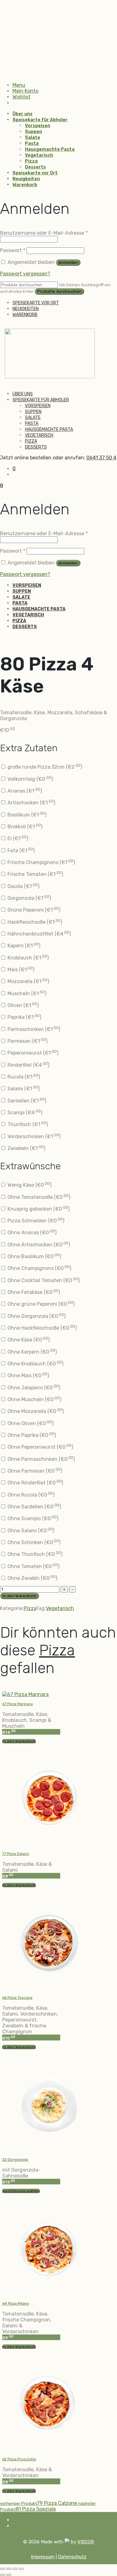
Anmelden (68, 262)
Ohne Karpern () (32, 1352)
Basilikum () (26, 815)
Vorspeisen (38, 126)
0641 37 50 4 (101, 458)
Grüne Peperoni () (33, 910)
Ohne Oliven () (30, 1423)
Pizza (31, 161)
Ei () (17, 838)
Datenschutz (72, 2557)
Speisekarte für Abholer (40, 120)
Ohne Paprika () (31, 1435)
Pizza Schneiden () (35, 1221)
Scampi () (24, 1113)
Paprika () (24, 1017)
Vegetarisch (39, 155)
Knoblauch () (27, 958)
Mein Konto (25, 91)
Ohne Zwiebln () (32, 1578)
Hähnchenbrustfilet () (39, 934)
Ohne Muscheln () (34, 1399)
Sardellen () (26, 1101)
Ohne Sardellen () (34, 1507)
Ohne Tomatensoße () (38, 1197)
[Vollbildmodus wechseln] (9, 2569)
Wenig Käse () (29, 1185)
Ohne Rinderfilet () (35, 1483)
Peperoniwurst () (32, 1053)
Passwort (13, 250)
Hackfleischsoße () (34, 922)
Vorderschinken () (33, 1136)
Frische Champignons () (41, 862)
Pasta (32, 143)
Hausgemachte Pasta (50, 149)
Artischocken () (31, 803)
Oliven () (22, 1005)
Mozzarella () (28, 981)
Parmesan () (27, 1041)
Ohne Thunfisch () (34, 1554)
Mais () (20, 970)
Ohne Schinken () (33, 1542)
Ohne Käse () (28, 1340)
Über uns (22, 114)
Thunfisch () (27, 1124)
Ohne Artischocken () (38, 1245)
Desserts (35, 167)
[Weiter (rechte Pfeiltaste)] (9, 2575)
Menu (19, 85)
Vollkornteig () (29, 779)
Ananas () (24, 791)
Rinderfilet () (28, 1065)
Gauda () (23, 886)
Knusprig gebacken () (38, 1209)
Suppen (34, 132)
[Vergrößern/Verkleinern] (2, 2569)
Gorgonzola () (29, 898)
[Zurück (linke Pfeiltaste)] (2, 2575)
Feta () (20, 851)
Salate (33, 138)
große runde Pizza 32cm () (44, 767)
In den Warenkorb (19, 1596)
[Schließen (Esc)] (21, 2569)
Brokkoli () (24, 827)
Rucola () (23, 1077)
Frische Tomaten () (35, 874)
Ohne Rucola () (30, 1495)
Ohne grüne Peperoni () (40, 1304)
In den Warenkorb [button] (19, 1741)
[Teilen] (15, 2569)
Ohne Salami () (30, 1531)
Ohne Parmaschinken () (41, 1459)
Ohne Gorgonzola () (36, 1316)
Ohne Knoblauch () (35, 1364)
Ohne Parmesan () (34, 1471)
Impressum (43, 2557)
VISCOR (86, 2542)
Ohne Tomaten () (33, 1566)
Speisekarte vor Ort (35, 173)
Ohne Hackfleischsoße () (41, 1328)
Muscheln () (26, 994)
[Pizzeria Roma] (50, 377)
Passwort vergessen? (25, 274)
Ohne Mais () (28, 1375)
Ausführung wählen (21, 2191)
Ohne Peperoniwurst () (40, 1447)
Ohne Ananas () (31, 1233)
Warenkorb (25, 185)
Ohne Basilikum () (34, 1256)
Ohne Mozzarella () (35, 1411)
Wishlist (22, 97)
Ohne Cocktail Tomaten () (43, 1280)
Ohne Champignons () (39, 1268)
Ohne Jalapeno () (33, 1388)
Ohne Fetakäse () (33, 1292)
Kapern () (23, 946)
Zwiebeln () (26, 1148)
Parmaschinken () (33, 1029)
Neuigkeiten (26, 179)
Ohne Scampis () (32, 1518)
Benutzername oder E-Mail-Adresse (44, 233)
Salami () (23, 1089)
